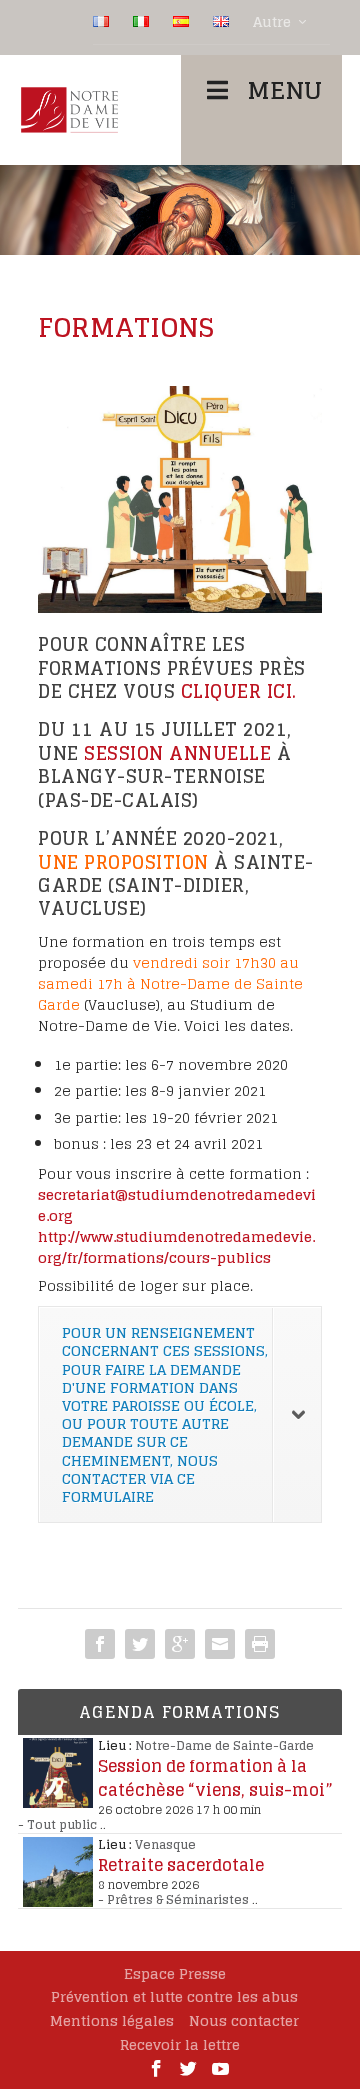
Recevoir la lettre (180, 2044)
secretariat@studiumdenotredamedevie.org (177, 1205)
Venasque (165, 1844)
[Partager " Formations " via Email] (220, 1644)
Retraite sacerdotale (181, 1865)
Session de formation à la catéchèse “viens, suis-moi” (215, 1778)
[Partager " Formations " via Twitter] (140, 1644)
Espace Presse (175, 1973)
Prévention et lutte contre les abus (174, 1996)
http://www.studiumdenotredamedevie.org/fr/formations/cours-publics (176, 1247)
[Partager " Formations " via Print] (260, 1644)
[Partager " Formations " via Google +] (180, 1644)
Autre (272, 22)
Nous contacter (244, 2020)
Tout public (62, 1824)
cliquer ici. (239, 691)
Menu (284, 90)
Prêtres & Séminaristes (178, 1899)
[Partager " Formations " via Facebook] (100, 1644)
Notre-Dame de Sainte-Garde (224, 1745)
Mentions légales (112, 2020)
